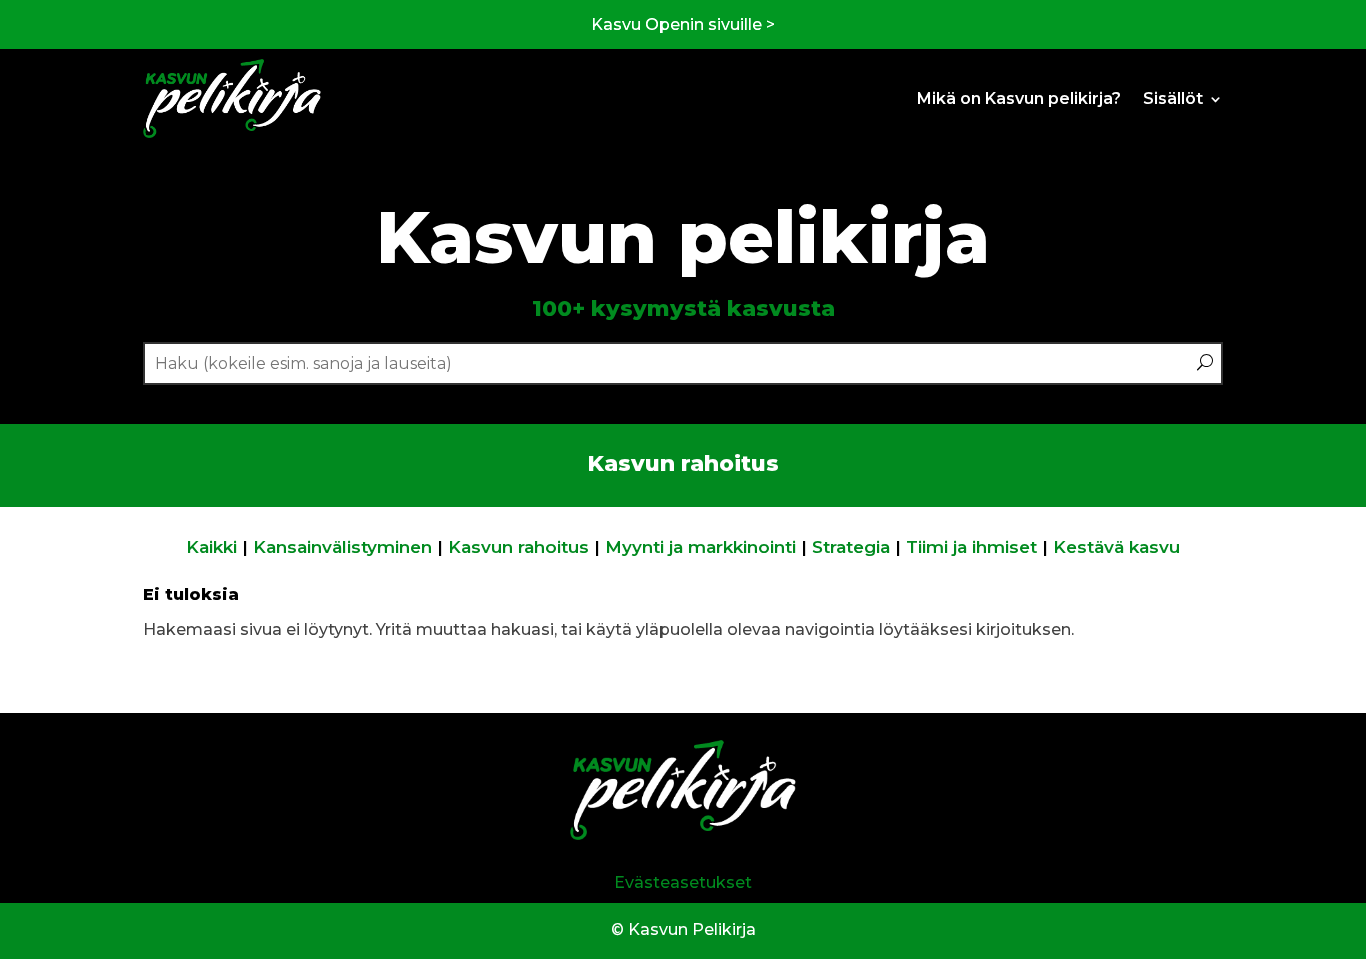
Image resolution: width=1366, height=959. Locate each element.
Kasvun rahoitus (518, 547)
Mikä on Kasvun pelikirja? (1019, 98)
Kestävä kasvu (1116, 547)
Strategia (851, 547)
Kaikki (211, 547)
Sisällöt (1173, 98)
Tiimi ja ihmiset (971, 547)
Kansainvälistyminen (342, 547)
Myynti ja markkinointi (700, 547)
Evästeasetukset (683, 882)
